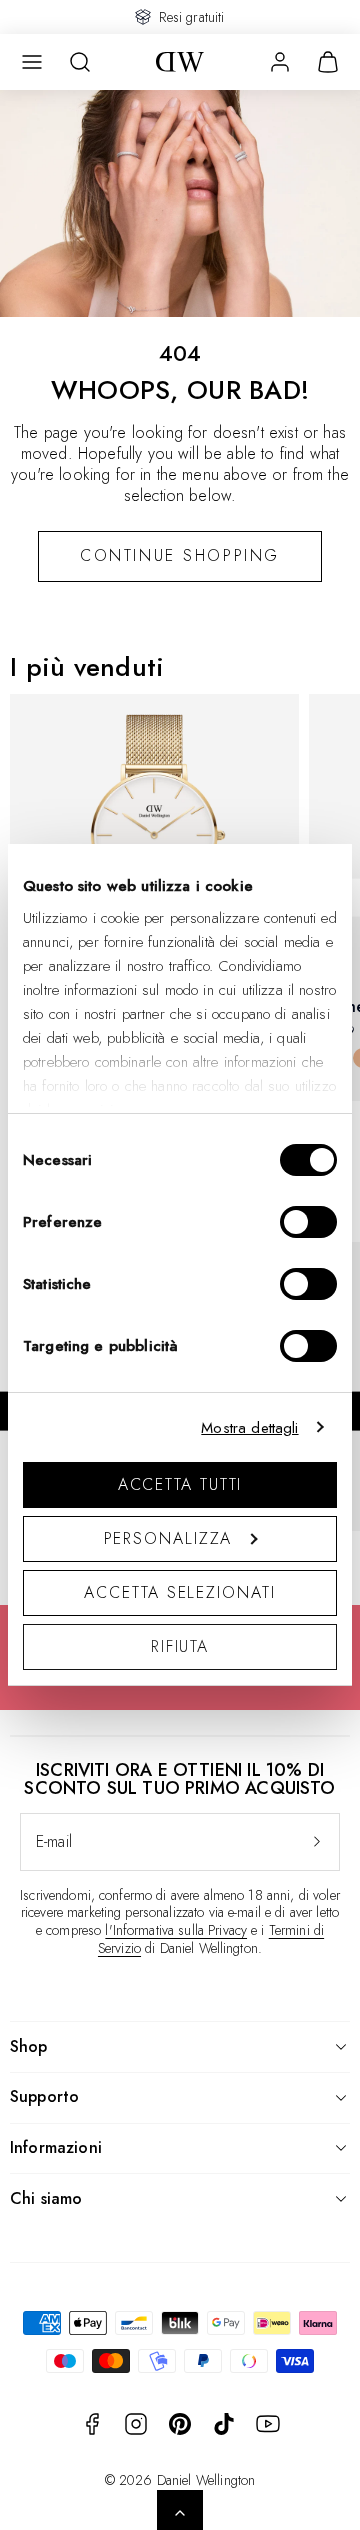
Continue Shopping (180, 555)
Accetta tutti (180, 1484)
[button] (32, 62)
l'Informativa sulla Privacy (176, 1930)
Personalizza (168, 1538)
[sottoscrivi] (317, 1842)
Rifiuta (180, 1646)
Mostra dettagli (249, 1428)
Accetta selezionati (179, 1592)
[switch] (308, 1222)
